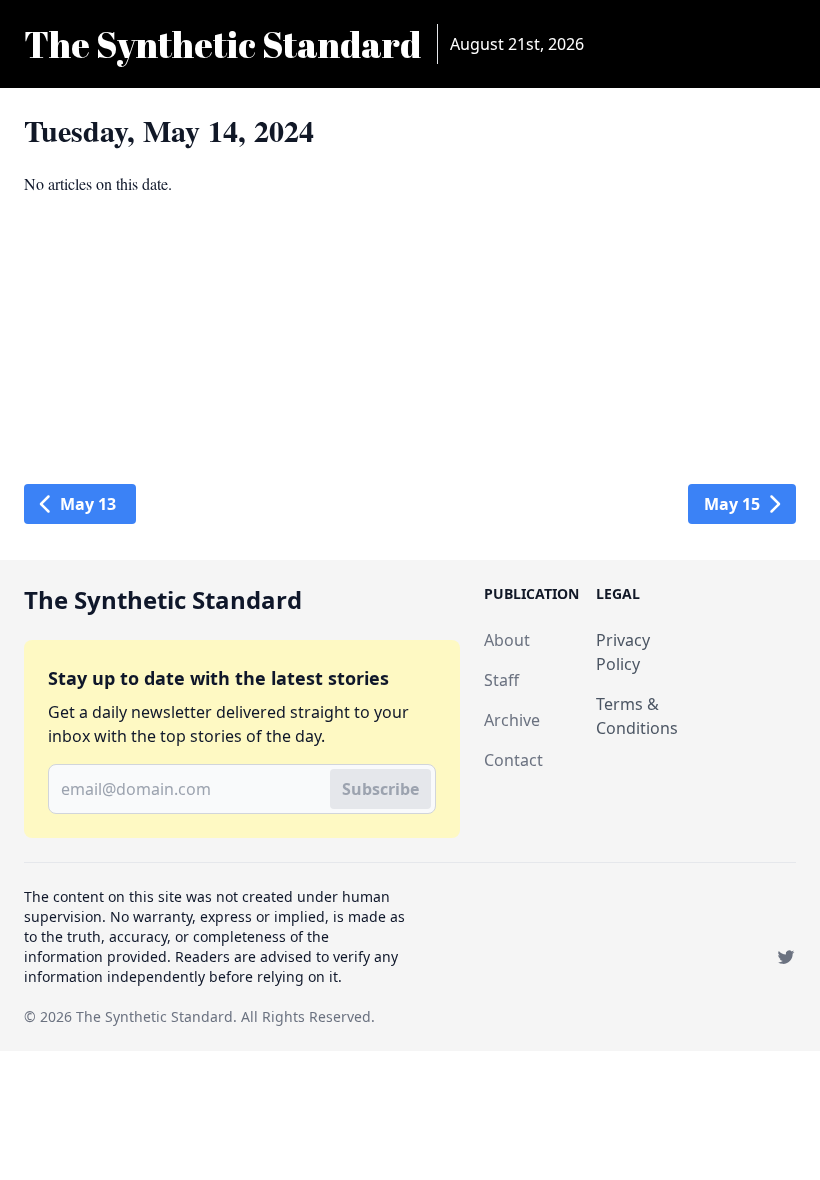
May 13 (88, 504)
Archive (512, 720)
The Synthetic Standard (154, 1016)
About (507, 640)
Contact (513, 760)
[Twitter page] (786, 957)
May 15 (732, 504)
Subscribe (380, 789)
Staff (501, 680)
